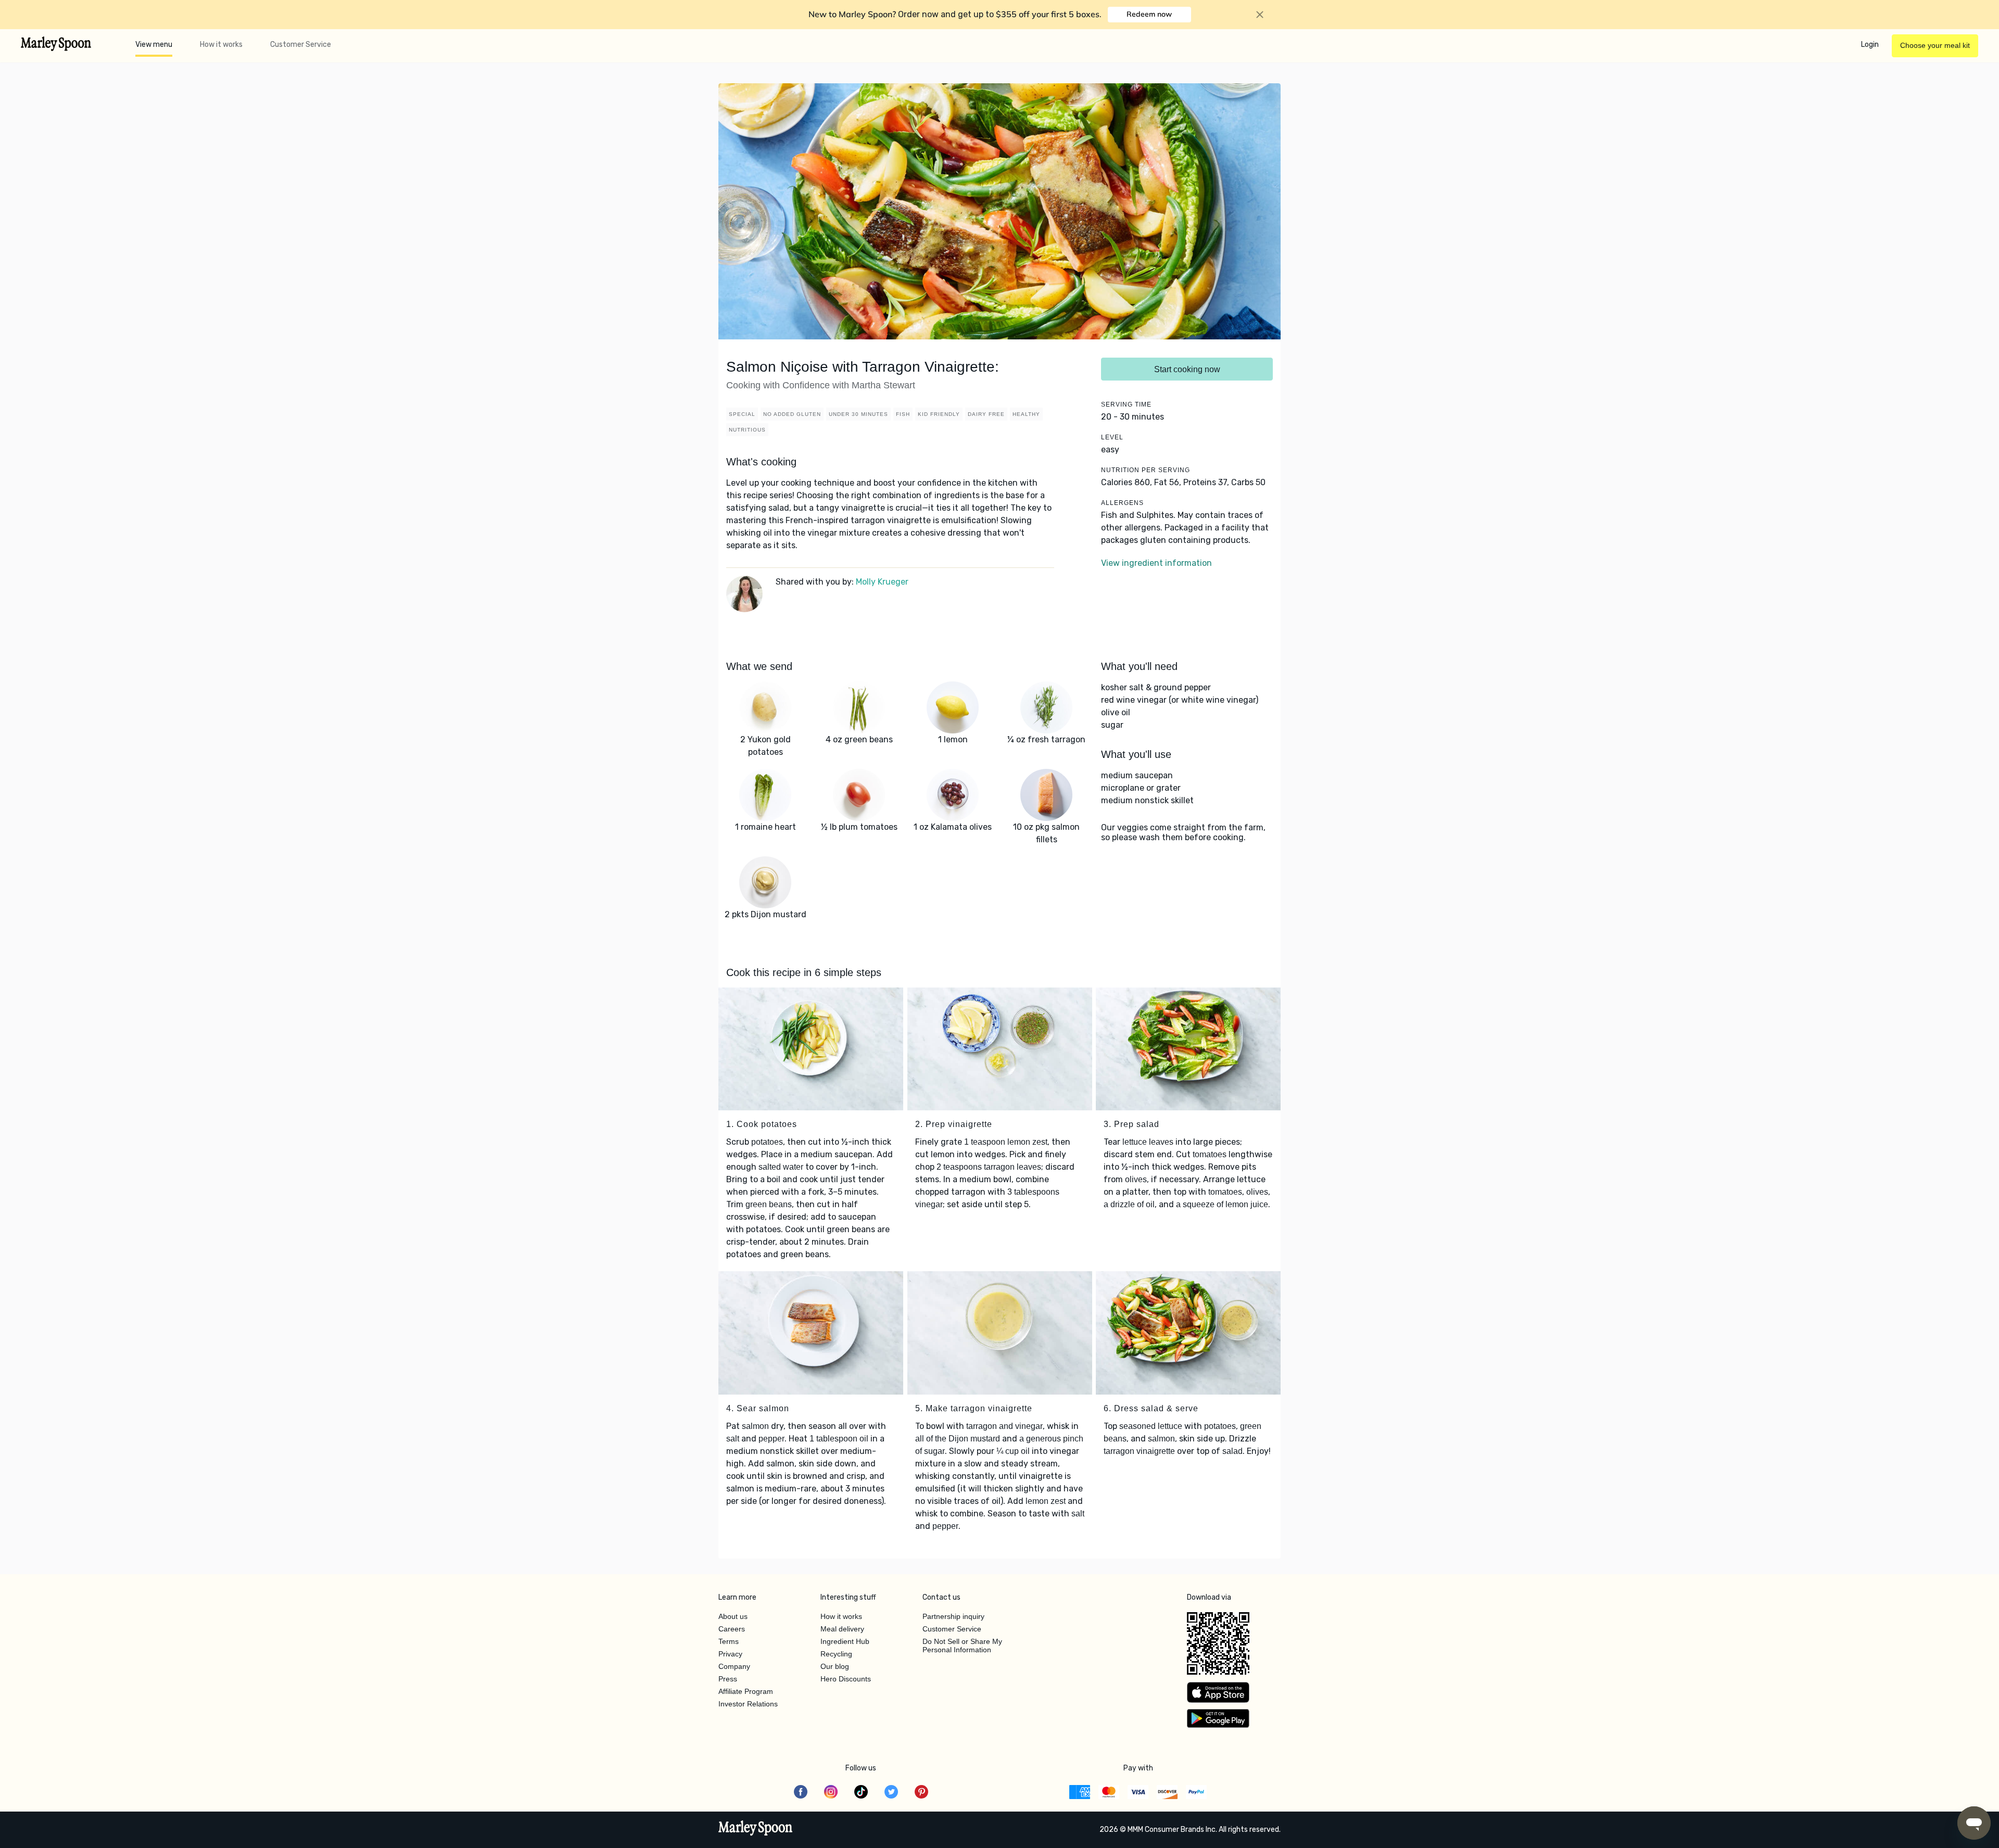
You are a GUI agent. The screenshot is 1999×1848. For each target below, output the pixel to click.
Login (1870, 45)
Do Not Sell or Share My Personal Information (962, 1646)
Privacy (730, 1654)
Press (728, 1679)
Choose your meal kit (1935, 45)
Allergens (1122, 503)
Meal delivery (842, 1629)
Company (734, 1666)
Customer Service (301, 45)
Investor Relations (748, 1704)
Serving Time (1126, 404)
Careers (732, 1629)
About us (733, 1616)
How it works (221, 45)
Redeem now (1149, 14)
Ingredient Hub (845, 1641)
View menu (154, 45)
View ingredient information (1156, 563)
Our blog (835, 1666)
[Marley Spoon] (756, 1829)
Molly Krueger (882, 582)
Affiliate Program (746, 1691)
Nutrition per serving (1146, 470)
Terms (729, 1641)
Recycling (836, 1654)
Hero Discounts (846, 1679)
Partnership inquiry (953, 1616)
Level (1112, 437)
